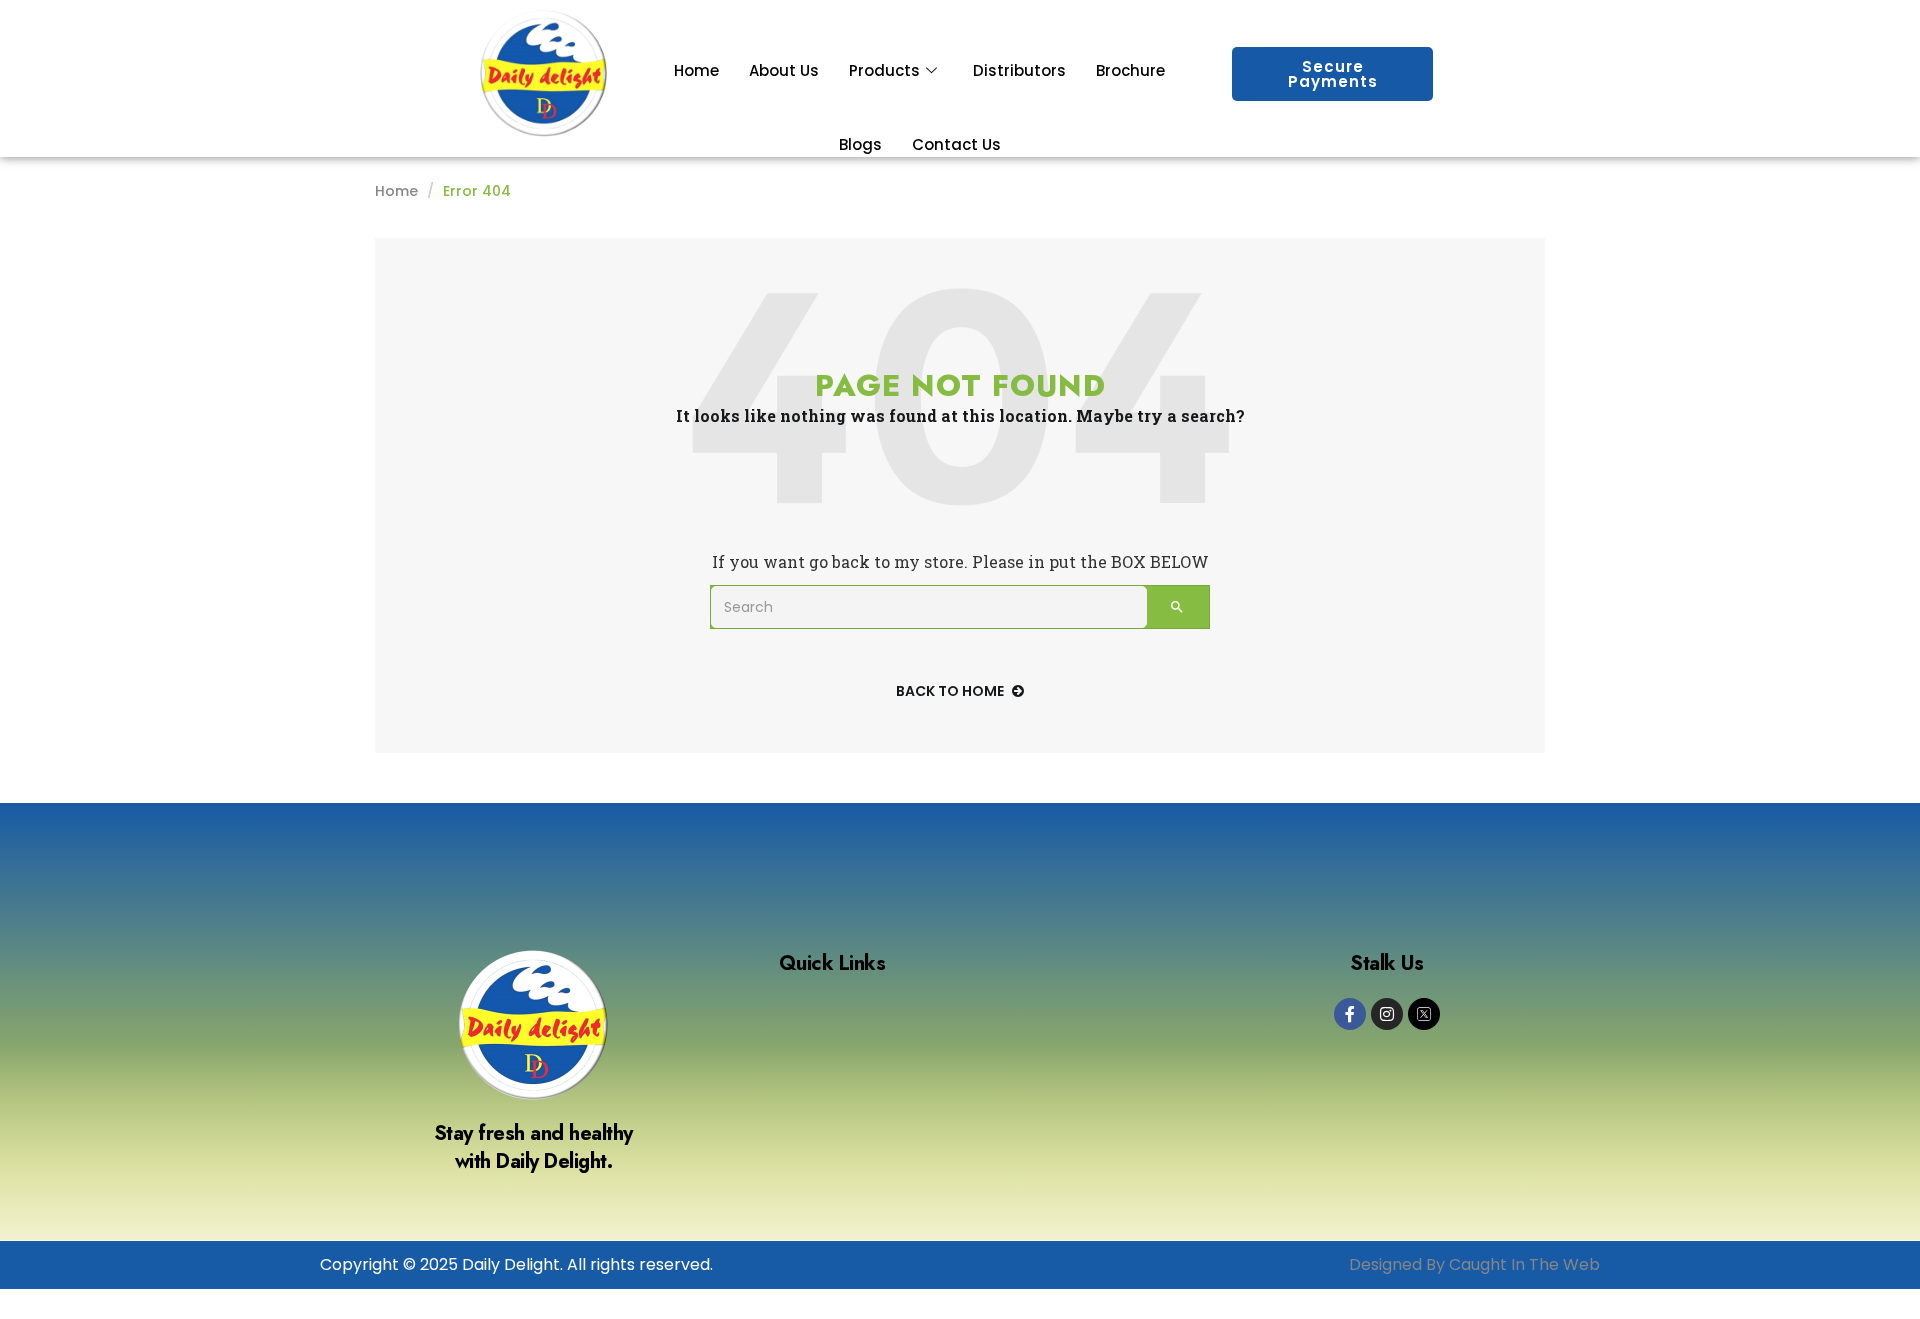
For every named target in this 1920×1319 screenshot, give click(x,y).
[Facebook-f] (1350, 1014)
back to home (950, 691)
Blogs (860, 144)
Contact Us (956, 144)
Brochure (1130, 70)
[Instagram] (1387, 1014)
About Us (784, 70)
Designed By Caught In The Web (1474, 1264)
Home (696, 70)
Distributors (1019, 70)
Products (884, 70)
